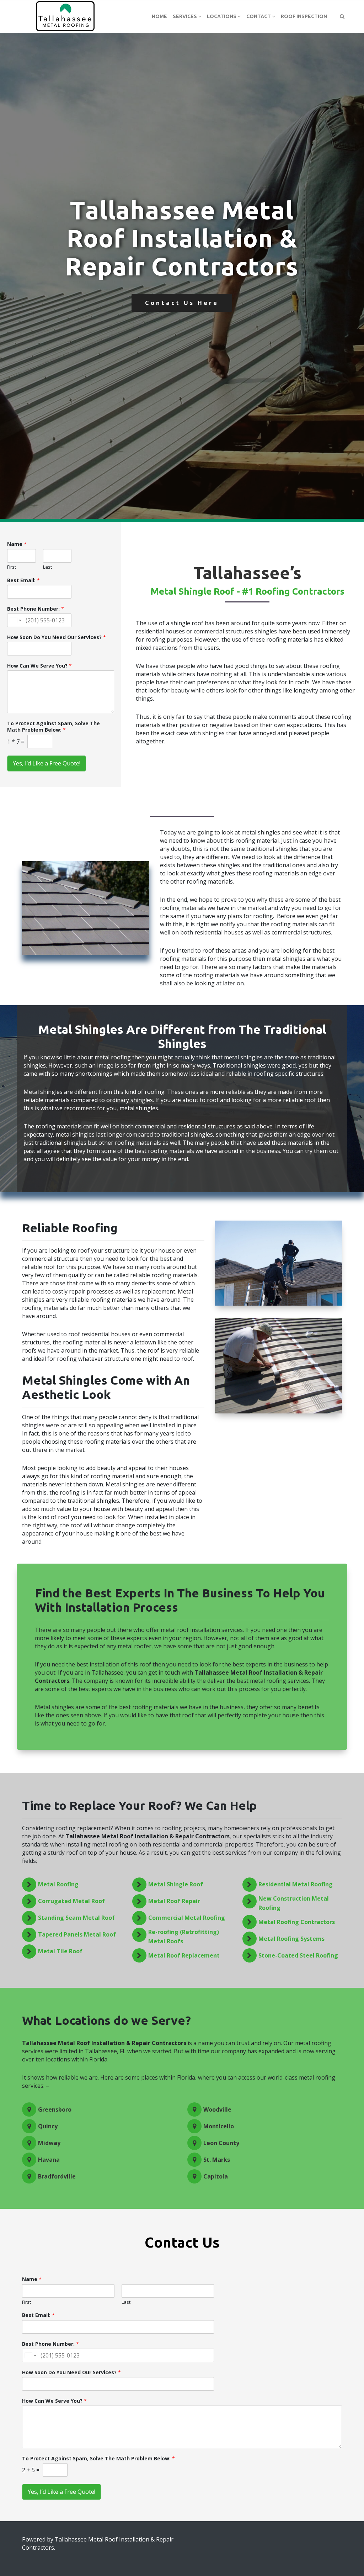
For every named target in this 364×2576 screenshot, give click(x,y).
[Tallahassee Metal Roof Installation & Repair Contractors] (66, 16)
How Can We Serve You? (39, 666)
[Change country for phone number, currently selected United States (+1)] (15, 620)
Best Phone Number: (36, 609)
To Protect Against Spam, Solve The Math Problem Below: (53, 727)
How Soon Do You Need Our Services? (57, 637)
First (12, 567)
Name (17, 544)
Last (47, 567)
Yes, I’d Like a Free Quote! (47, 763)
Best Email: (23, 580)
